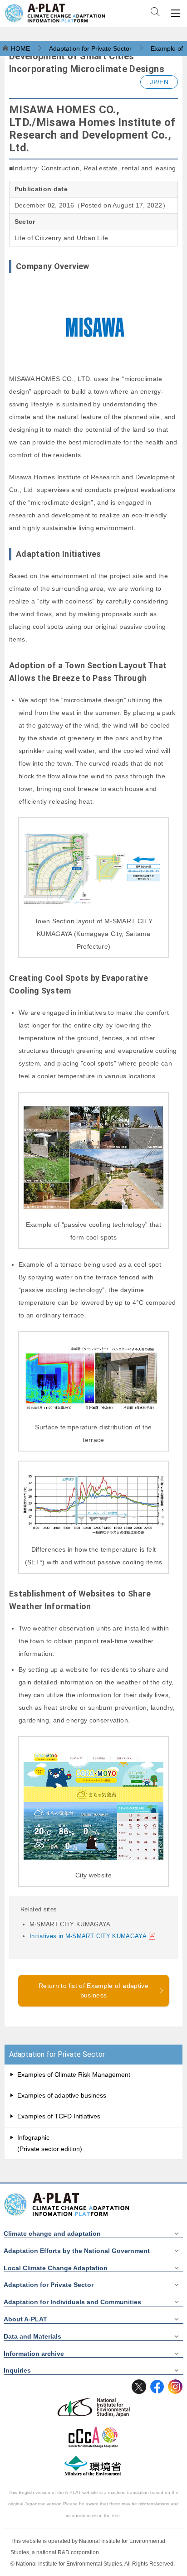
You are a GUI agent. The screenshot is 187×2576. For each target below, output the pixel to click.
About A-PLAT (25, 2319)
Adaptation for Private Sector (57, 2054)
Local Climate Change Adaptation (56, 2268)
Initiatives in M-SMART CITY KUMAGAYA (88, 1936)
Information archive (34, 2354)
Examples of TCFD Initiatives (59, 2116)
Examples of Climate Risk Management (74, 2074)
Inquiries (17, 2370)
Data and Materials (32, 2336)
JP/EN (159, 82)
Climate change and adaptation (52, 2233)
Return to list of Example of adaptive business (93, 1990)
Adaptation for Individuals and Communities (72, 2302)
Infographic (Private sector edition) (50, 2143)
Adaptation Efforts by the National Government (77, 2251)
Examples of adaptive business (62, 2095)
